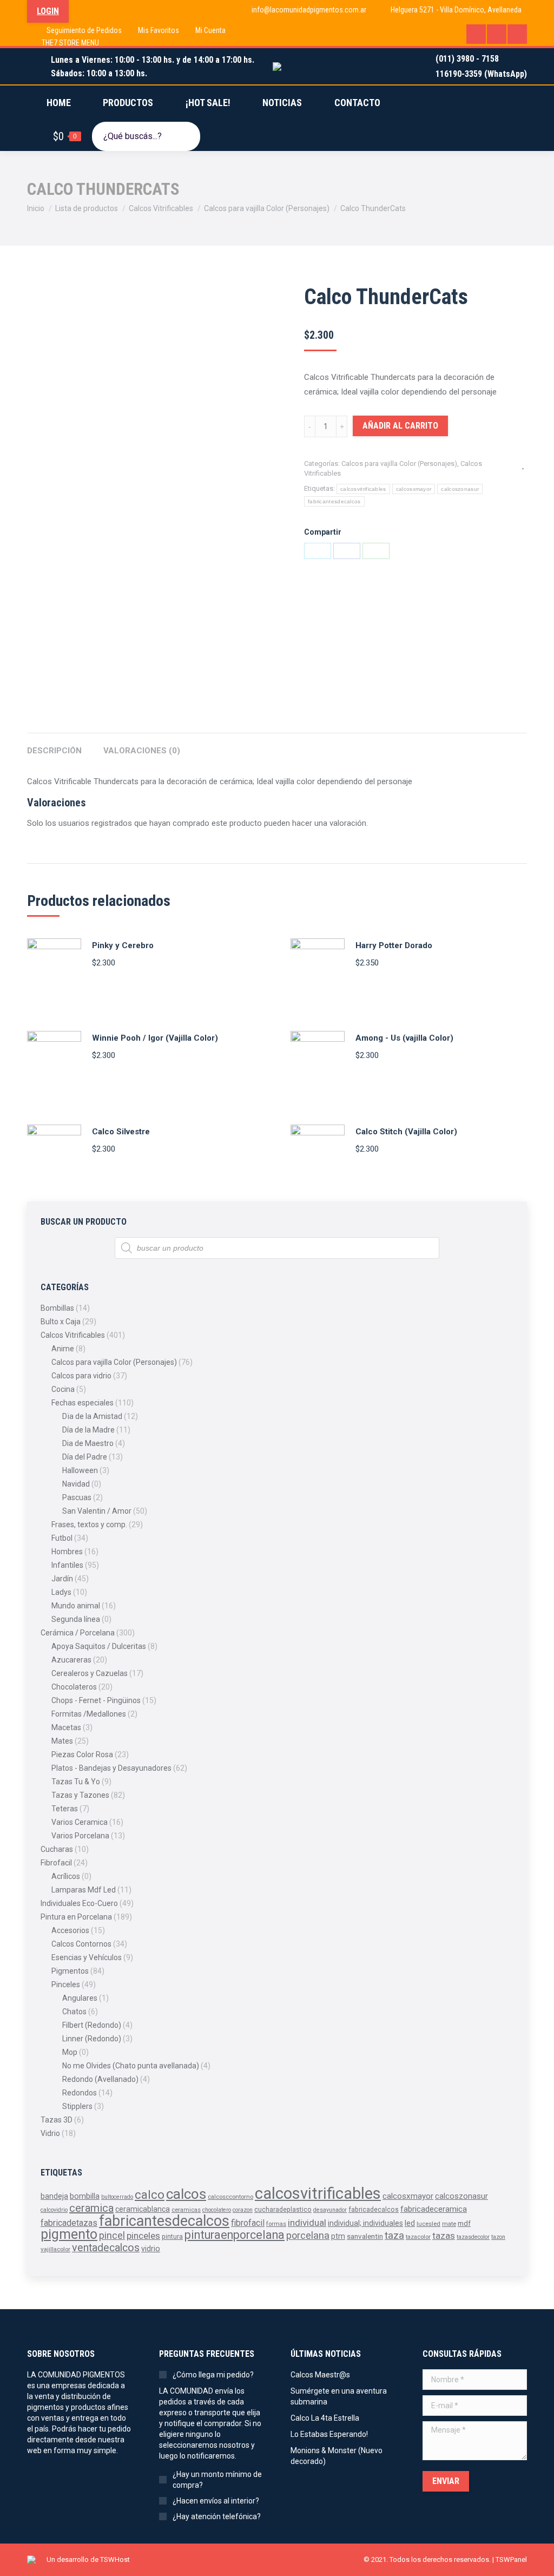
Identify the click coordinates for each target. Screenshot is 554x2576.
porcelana (308, 2235)
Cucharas (57, 1849)
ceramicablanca (143, 2209)
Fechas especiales (83, 1403)
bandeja (54, 2196)
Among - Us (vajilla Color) (404, 1038)
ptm (338, 2236)
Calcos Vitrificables (73, 1335)
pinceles (143, 2236)
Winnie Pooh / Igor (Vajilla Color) (155, 1038)
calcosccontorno (230, 2197)
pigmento (69, 2234)
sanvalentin (365, 2236)
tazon (498, 2237)
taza (394, 2236)
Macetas (66, 1727)
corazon (243, 2210)
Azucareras (71, 1660)
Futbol (62, 1538)
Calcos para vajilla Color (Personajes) (399, 464)
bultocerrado (117, 2197)
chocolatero (217, 2210)
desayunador (330, 2210)
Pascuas (77, 1497)
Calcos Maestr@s (320, 2375)
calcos (186, 2194)
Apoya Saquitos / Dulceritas (99, 1646)
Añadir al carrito (400, 426)
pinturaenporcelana (235, 2235)
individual (307, 2223)
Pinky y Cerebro (123, 945)
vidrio (151, 2249)
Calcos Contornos (81, 1944)
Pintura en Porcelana (76, 1917)
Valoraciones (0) (142, 751)
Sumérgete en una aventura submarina (339, 2396)
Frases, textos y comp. (89, 1524)
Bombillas (57, 1308)
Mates (62, 1741)
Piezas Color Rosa (82, 1754)
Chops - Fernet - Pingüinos (96, 1700)
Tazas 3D (57, 2120)
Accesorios (70, 1930)
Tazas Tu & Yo (76, 1782)
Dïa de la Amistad (92, 1416)
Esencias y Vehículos (87, 1957)
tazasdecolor (473, 2237)
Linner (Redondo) (92, 2039)
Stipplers (77, 2106)
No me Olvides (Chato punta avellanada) (131, 2066)
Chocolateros (74, 1687)
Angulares (80, 1998)
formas (276, 2224)
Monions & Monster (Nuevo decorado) (337, 2456)
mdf (464, 2223)
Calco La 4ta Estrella (325, 2418)
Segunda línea (76, 1619)
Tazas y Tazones (80, 1795)
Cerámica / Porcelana (78, 1633)
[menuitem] (77, 30)
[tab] (54, 745)
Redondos (80, 2093)
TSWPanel (511, 2559)
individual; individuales (365, 2223)
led (410, 2223)
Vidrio (50, 2133)
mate (449, 2224)
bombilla (85, 2196)
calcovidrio (54, 2210)
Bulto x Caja (61, 1322)
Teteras (65, 1809)
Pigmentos (70, 1971)
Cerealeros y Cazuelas (90, 1673)
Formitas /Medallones (89, 1714)
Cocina (63, 1389)
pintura (172, 2237)
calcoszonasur (460, 489)
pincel (112, 2235)
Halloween (80, 1470)
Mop (70, 2052)
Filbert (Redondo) (92, 2025)
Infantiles (67, 1565)
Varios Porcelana (80, 1836)
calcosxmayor (414, 489)
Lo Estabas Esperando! (329, 2434)
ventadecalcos (106, 2248)
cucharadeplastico (283, 2210)
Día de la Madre (88, 1430)
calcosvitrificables (363, 489)
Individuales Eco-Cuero (79, 1903)
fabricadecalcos (374, 2210)
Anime (63, 1349)
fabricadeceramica (434, 2209)
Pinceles (66, 1984)
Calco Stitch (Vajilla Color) (406, 1132)
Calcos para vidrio (81, 1376)
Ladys (61, 1592)
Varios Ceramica (80, 1822)
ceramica (91, 2208)
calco (150, 2194)
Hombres (67, 1552)
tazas (444, 2236)
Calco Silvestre (121, 1132)
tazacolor (418, 2237)
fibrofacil (248, 2223)
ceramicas (186, 2210)
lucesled (428, 2224)
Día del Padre (85, 1457)
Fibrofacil (56, 1863)
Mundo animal (76, 1606)
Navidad (76, 1484)
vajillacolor (55, 2249)
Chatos (74, 2012)
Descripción (54, 751)
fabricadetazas (69, 2223)
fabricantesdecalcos (334, 501)
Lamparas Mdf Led (84, 1890)
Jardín (62, 1579)
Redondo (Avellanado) (100, 2079)
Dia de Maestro (88, 1443)
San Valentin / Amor (97, 1511)
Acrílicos (66, 1876)
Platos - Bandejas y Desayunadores (111, 1768)
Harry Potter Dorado (394, 945)
